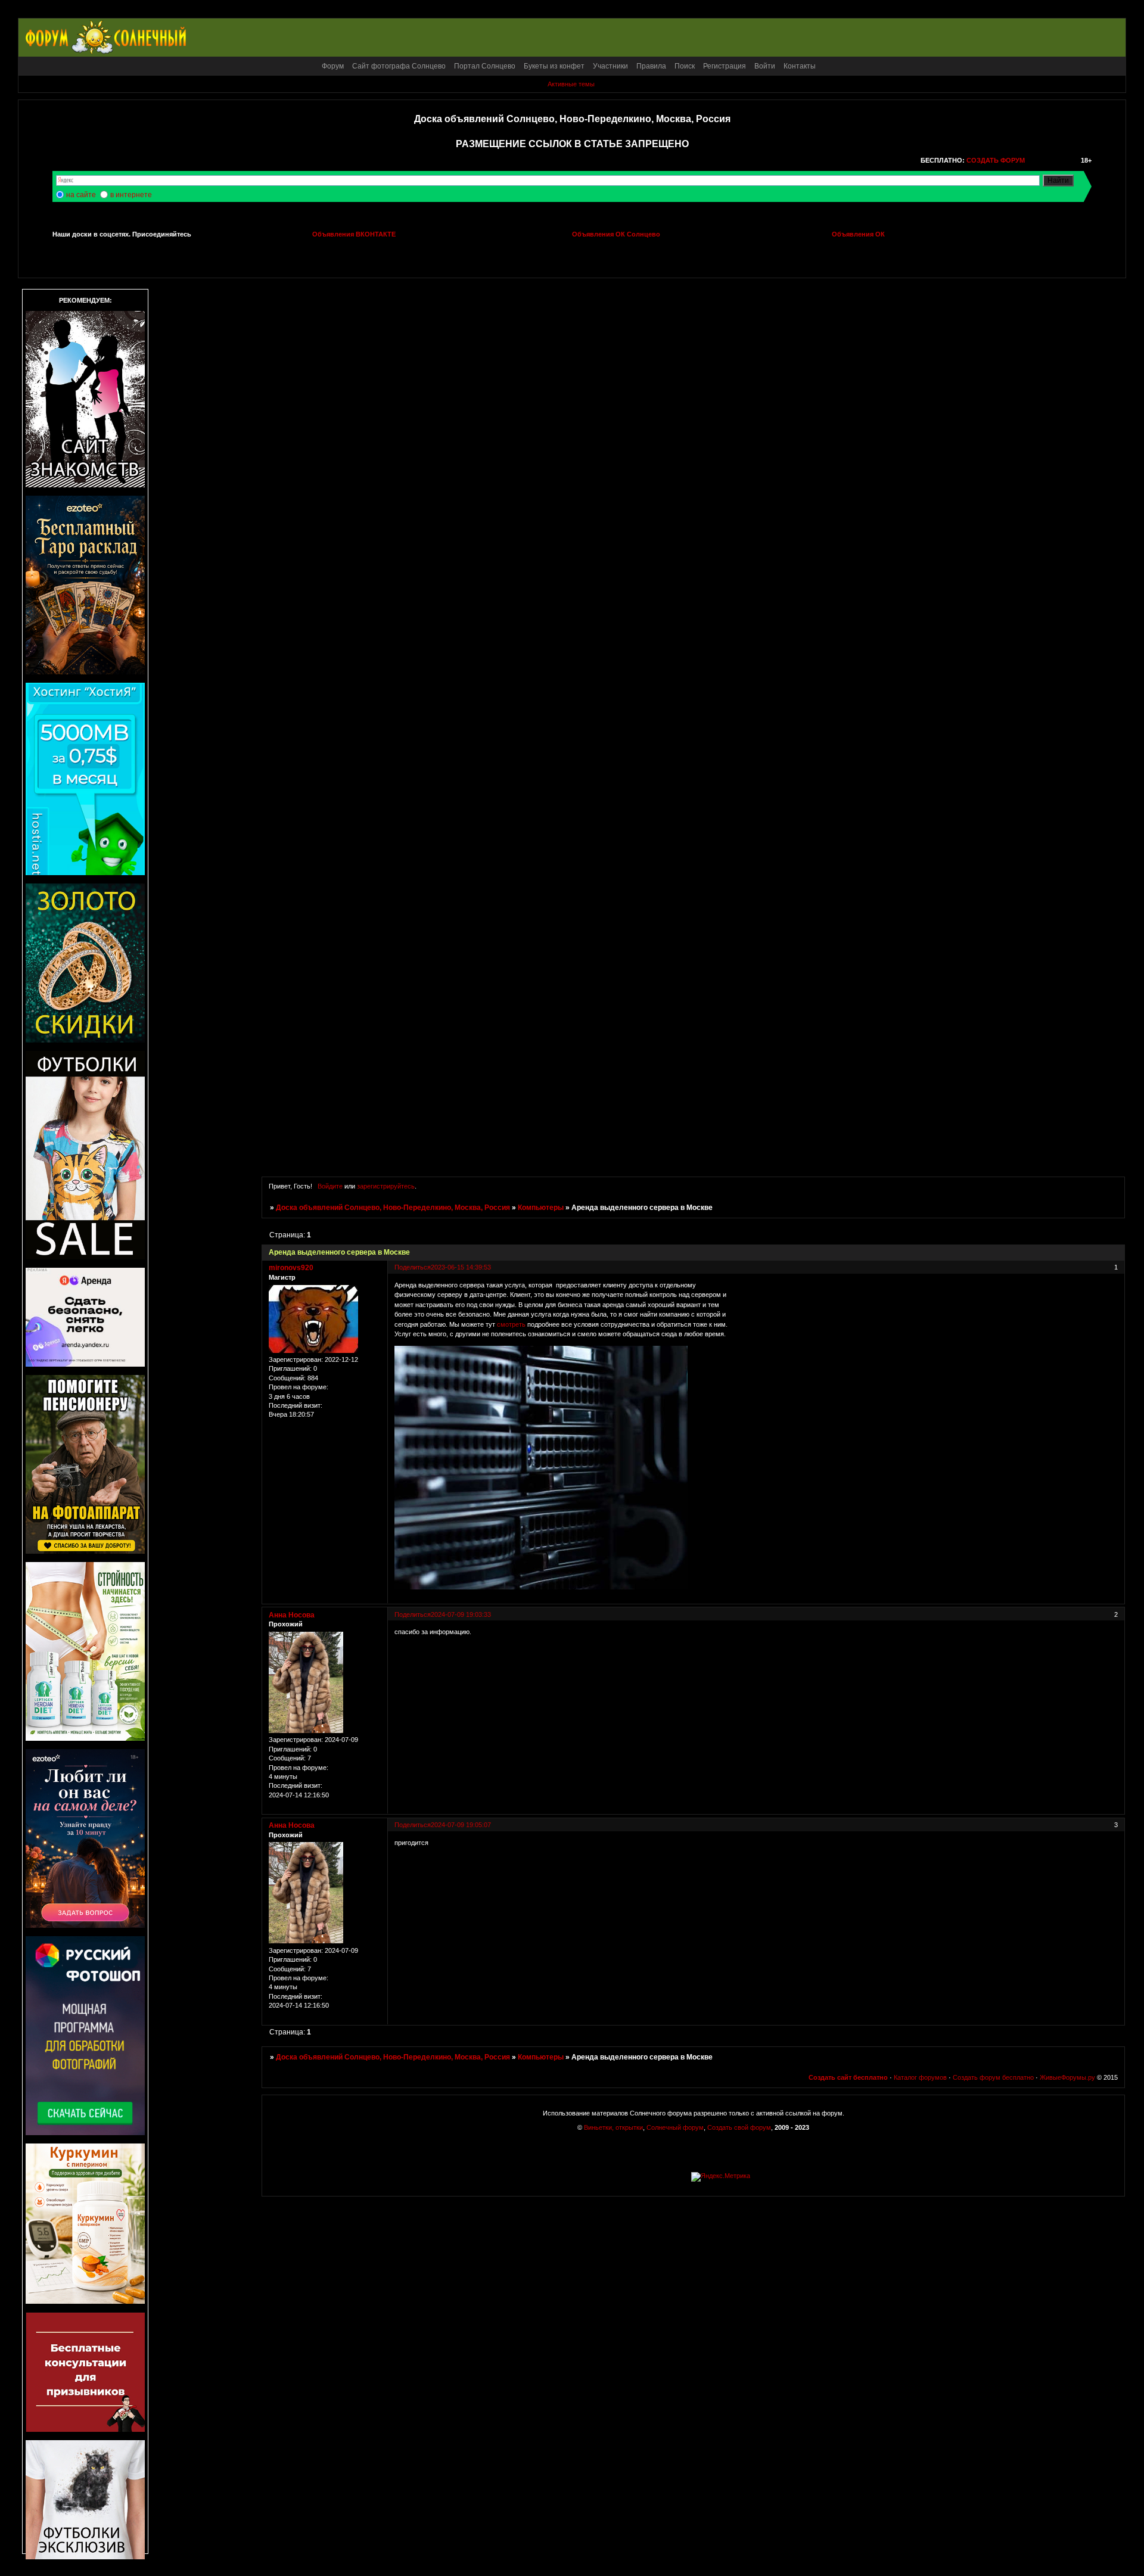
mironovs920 (291, 1268)
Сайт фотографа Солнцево (399, 66)
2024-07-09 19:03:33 (461, 1614)
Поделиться (413, 1267)
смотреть (511, 1324)
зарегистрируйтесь (386, 1186)
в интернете (131, 195)
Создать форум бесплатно (993, 2077)
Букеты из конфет (554, 66)
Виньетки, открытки (613, 2127)
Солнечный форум (675, 2127)
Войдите (330, 1186)
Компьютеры (541, 1208)
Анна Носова (292, 1615)
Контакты (800, 66)
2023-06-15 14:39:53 (461, 1267)
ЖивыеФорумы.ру (1067, 2077)
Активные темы (571, 84)
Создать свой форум (739, 2127)
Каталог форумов (920, 2077)
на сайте (81, 195)
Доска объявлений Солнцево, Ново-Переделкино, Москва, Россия (393, 1208)
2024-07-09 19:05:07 (461, 1825)
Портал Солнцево (485, 66)
